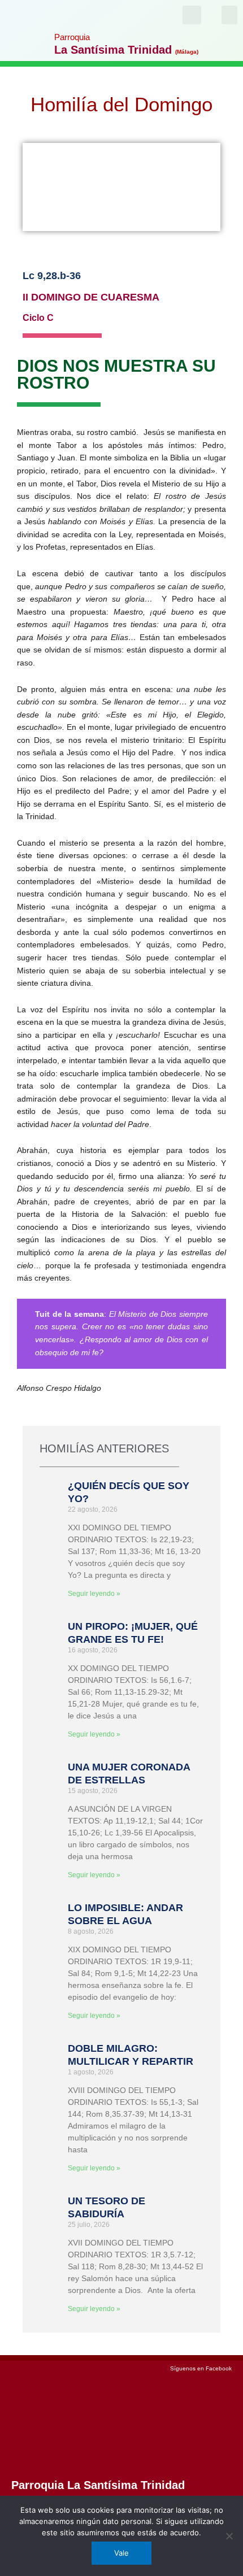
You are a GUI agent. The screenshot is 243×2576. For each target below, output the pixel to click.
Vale (121, 2553)
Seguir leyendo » (94, 1594)
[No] (229, 2536)
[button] (229, 15)
